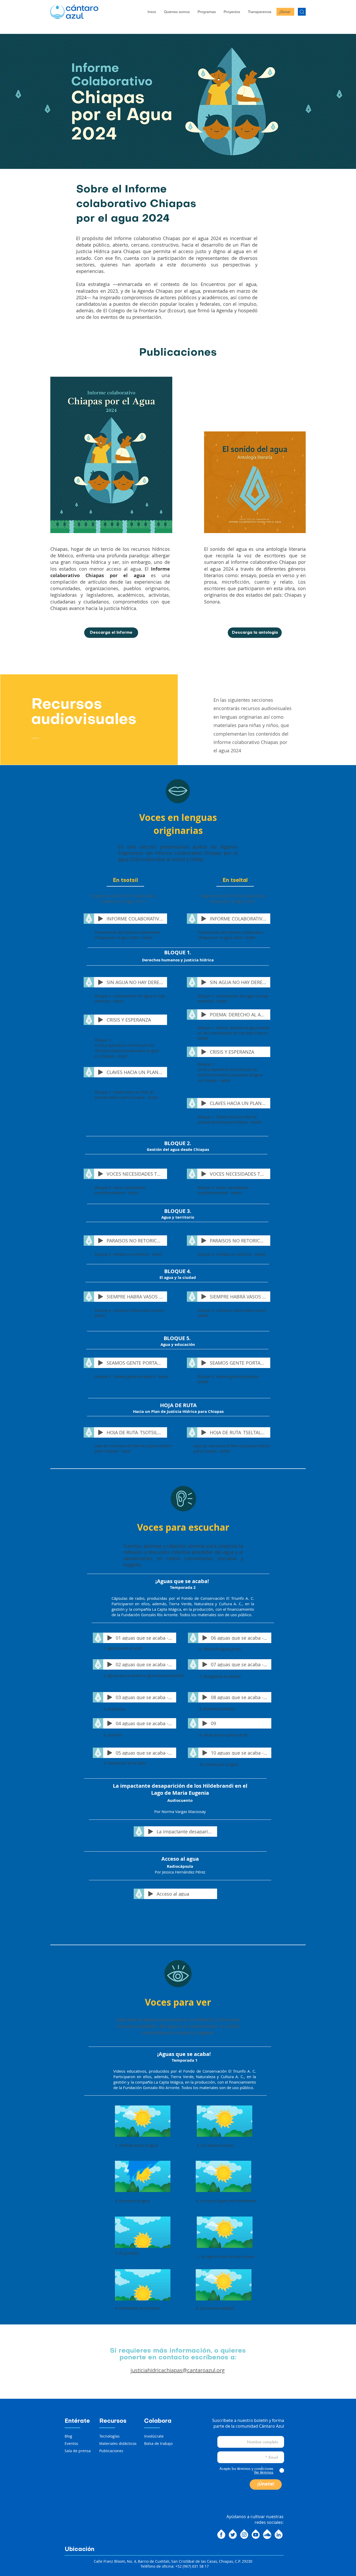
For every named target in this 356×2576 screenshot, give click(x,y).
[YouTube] (256, 2534)
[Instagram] (244, 2534)
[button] (177, 12)
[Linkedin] (279, 2534)
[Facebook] (221, 2534)
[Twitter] (233, 2534)
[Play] (101, 919)
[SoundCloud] (267, 2534)
